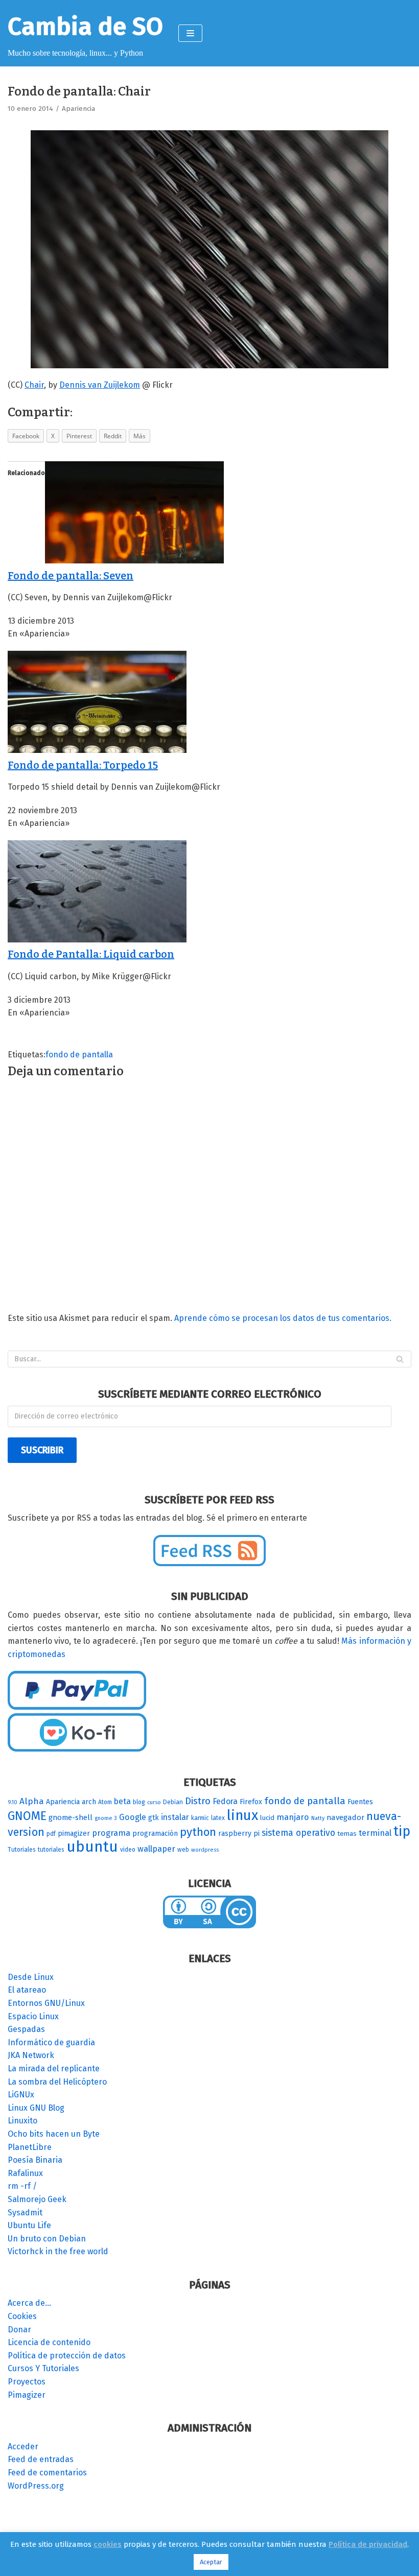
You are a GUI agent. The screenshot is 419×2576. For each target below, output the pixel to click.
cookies (108, 2544)
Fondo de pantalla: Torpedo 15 (83, 765)
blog (139, 1802)
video (128, 1850)
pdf (51, 1834)
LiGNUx (21, 2095)
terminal (375, 1833)
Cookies (22, 2316)
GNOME (27, 1816)
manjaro (293, 1817)
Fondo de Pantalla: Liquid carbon (91, 954)
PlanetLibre (30, 2147)
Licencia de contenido (49, 2342)
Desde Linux (31, 1977)
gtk (154, 1818)
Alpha (32, 1801)
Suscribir (42, 1450)
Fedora (225, 1801)
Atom (105, 1802)
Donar (19, 2330)
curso (154, 1802)
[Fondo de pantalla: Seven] (134, 561)
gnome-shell (71, 1817)
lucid (267, 1818)
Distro (198, 1801)
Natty (318, 1818)
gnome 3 (106, 1818)
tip (402, 1831)
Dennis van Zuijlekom (100, 385)
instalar (175, 1817)
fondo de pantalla (79, 1055)
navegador (345, 1817)
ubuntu (92, 1847)
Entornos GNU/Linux (46, 2003)
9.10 (13, 1802)
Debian (173, 1802)
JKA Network (31, 2055)
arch (89, 1802)
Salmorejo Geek (37, 2199)
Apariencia (78, 109)
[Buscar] (400, 1359)
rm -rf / (22, 2186)
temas (347, 1834)
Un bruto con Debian (47, 2239)
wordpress (205, 1850)
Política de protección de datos (67, 2356)
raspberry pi (239, 1834)
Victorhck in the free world (58, 2251)
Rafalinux (25, 2173)
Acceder (23, 2447)
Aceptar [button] (211, 2562)
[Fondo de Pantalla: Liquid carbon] (97, 940)
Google (133, 1817)
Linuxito (22, 2121)
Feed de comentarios (47, 2473)
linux (242, 1815)
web (183, 1850)
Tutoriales (22, 1850)
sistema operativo (298, 1833)
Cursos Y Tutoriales (43, 2368)
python (198, 1832)
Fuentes (360, 1802)
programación (155, 1834)
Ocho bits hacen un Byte (54, 2134)
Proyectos (27, 2382)
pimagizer (74, 1834)
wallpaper (156, 1849)
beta (122, 1801)
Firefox (251, 1802)
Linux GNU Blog (36, 2108)
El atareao (27, 1990)
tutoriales (51, 1850)
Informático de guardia (51, 2042)
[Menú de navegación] (190, 33)
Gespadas (26, 2029)
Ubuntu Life (29, 2225)
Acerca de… (29, 2303)
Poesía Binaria (35, 2160)
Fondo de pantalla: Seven (71, 576)
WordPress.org (36, 2486)
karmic (200, 1818)
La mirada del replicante (54, 2069)
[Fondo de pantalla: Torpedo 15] (97, 750)
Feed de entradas (41, 2459)
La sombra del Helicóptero (57, 2082)
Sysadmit (25, 2213)
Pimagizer (27, 2395)
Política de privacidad (368, 2544)
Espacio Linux (33, 2016)
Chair (34, 385)
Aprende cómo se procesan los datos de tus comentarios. (283, 1318)
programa (111, 1833)
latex (218, 1818)
